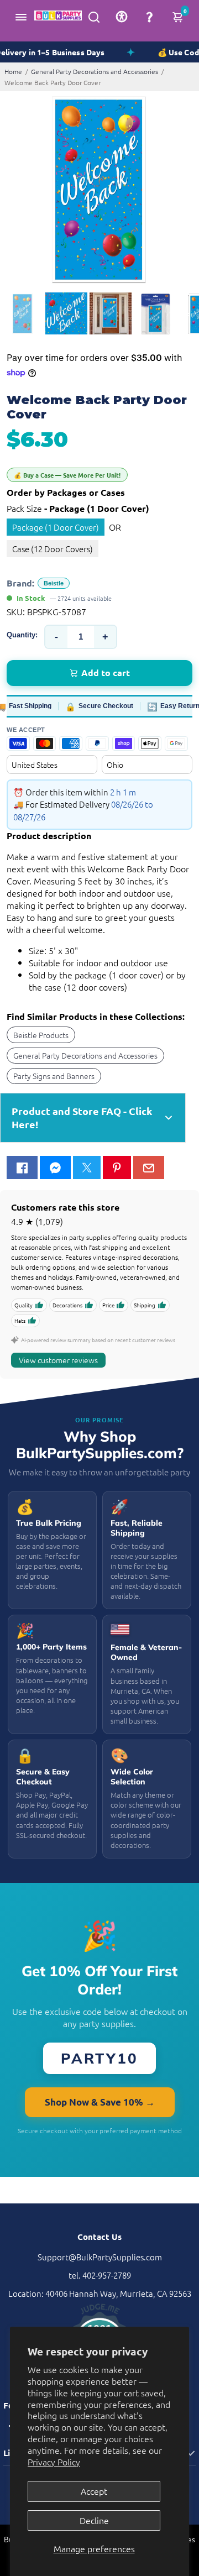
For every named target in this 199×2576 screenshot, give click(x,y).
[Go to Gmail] (149, 1167)
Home (13, 71)
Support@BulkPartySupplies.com (100, 2257)
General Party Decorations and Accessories (95, 71)
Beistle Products (41, 1035)
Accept (94, 2491)
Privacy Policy (54, 2462)
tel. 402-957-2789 (100, 2275)
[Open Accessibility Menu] (122, 17)
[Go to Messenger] (55, 1167)
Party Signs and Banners (54, 1076)
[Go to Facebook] (22, 1167)
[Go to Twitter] (87, 1167)
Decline (94, 2520)
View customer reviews (58, 1360)
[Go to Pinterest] (117, 1167)
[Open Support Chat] (149, 17)
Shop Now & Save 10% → (100, 2102)
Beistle (54, 583)
